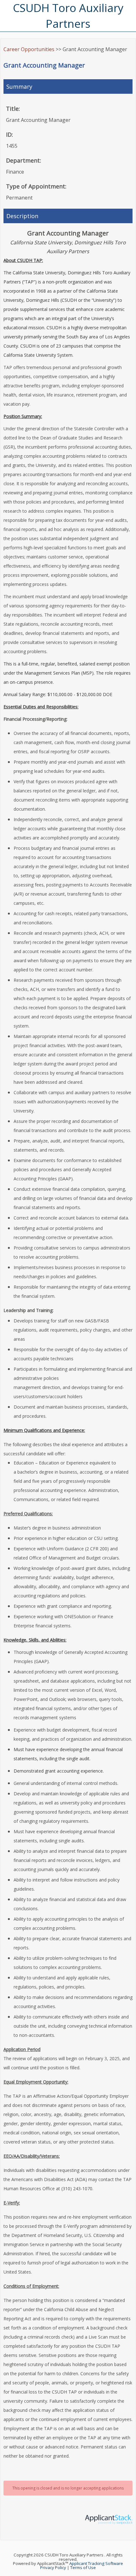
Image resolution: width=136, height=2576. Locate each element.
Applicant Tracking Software (96, 2563)
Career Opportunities (29, 49)
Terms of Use (83, 2567)
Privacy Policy (53, 2567)
